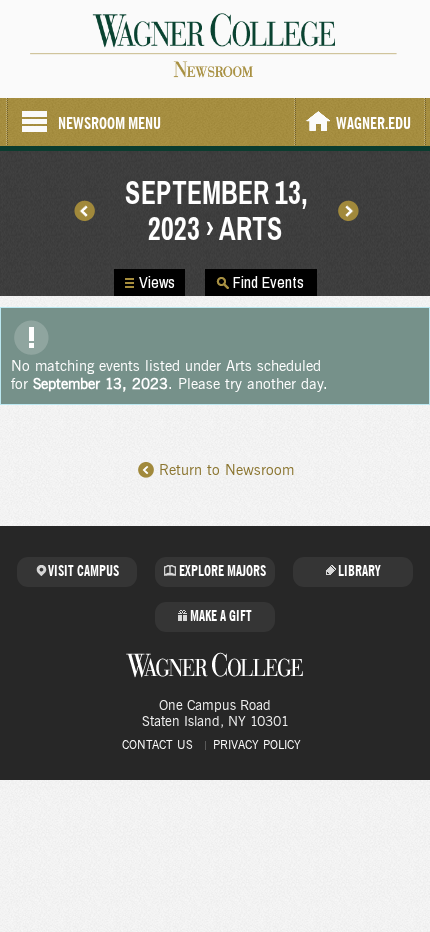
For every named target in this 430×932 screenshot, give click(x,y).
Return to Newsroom (226, 470)
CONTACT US (157, 745)
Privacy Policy (257, 745)
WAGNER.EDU (373, 123)
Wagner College (215, 665)
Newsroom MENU (109, 123)
